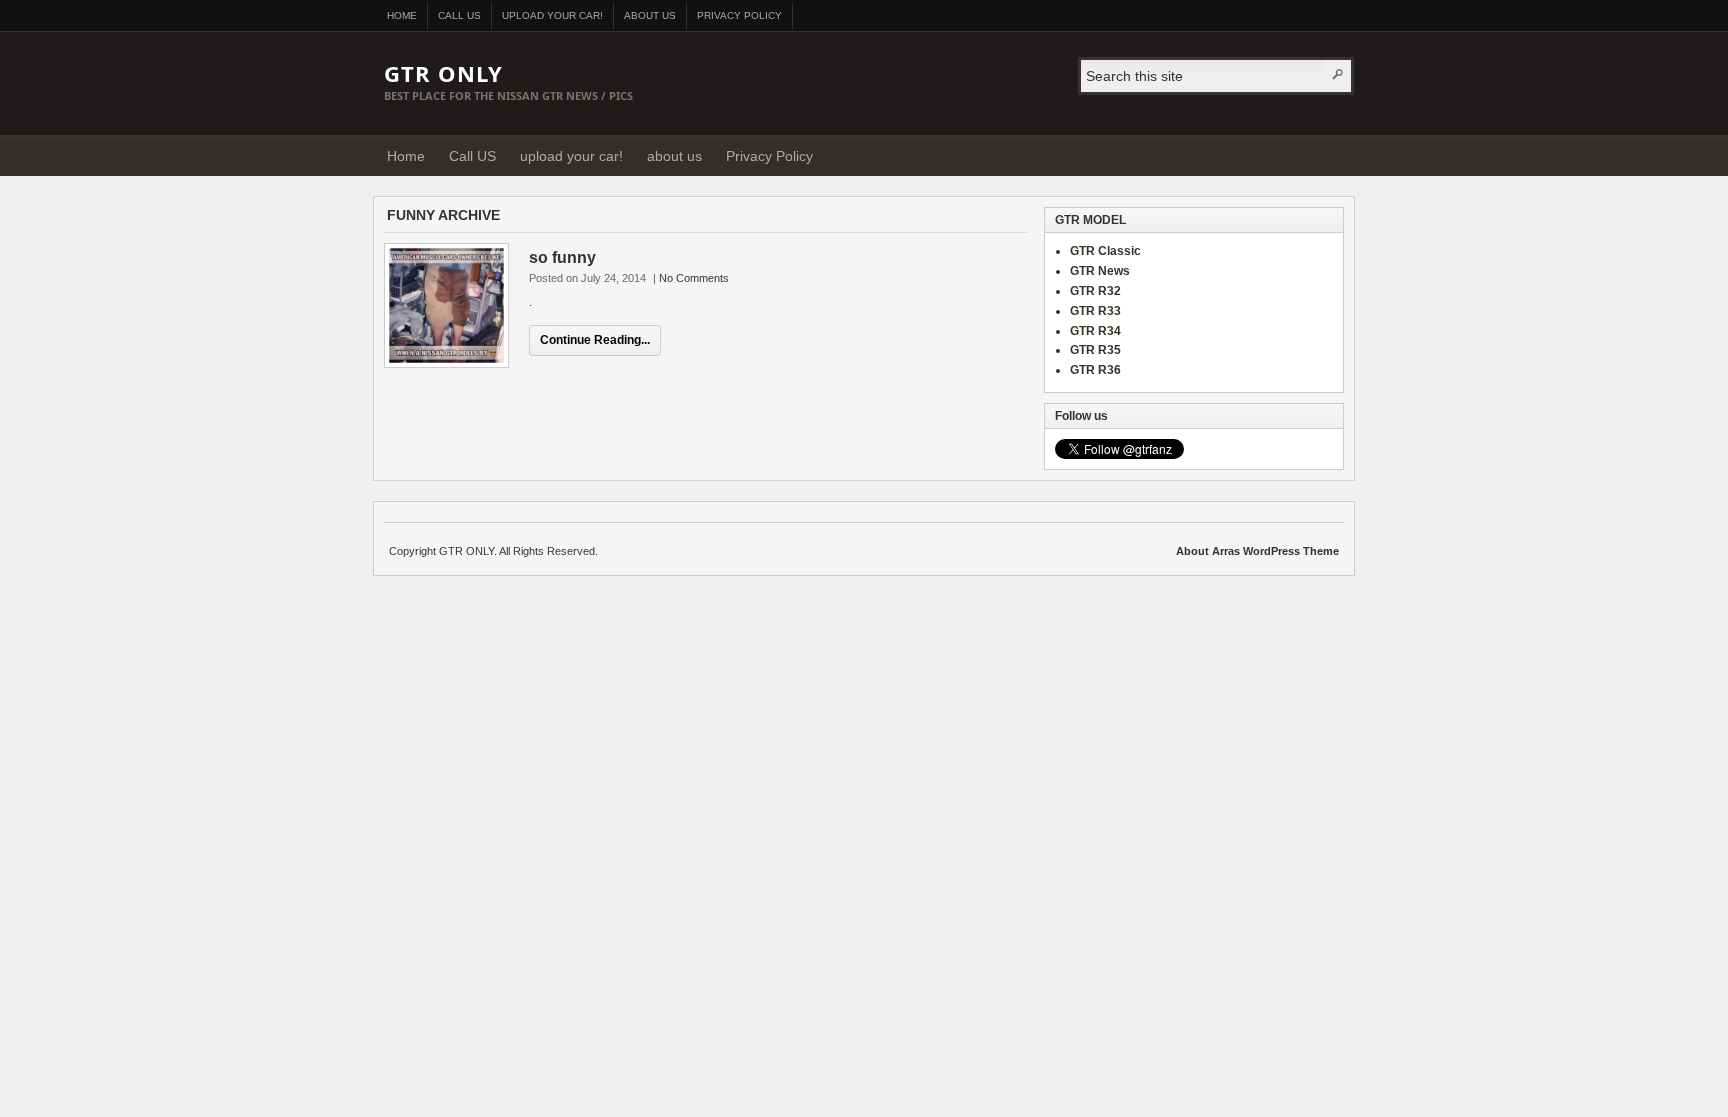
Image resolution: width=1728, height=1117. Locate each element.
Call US (459, 15)
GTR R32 (1095, 291)
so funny (562, 257)
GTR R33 (1095, 311)
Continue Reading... (595, 340)
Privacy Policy (739, 15)
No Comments (694, 278)
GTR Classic (1105, 251)
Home (402, 15)
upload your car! (552, 15)
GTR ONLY (443, 73)
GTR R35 (1095, 350)
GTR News (1100, 271)
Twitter (1333, 155)
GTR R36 (1095, 370)
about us (650, 15)
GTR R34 (1095, 331)
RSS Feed (1308, 155)
